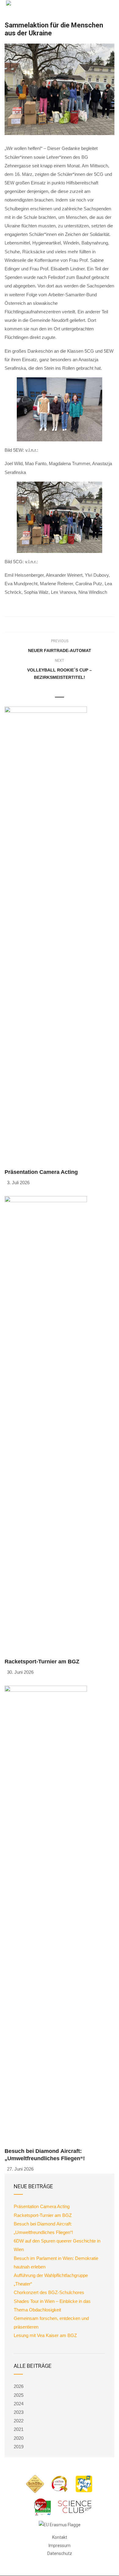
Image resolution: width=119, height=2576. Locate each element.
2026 (19, 2386)
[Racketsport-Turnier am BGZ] (46, 1424)
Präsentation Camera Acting (41, 1172)
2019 (19, 2447)
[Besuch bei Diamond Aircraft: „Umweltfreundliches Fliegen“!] (46, 1914)
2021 (19, 2429)
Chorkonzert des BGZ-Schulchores (49, 2292)
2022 (19, 2421)
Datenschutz (60, 2553)
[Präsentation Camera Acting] (46, 935)
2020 (19, 2438)
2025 (19, 2395)
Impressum (60, 2546)
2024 (19, 2404)
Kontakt (60, 2537)
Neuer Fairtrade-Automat (60, 650)
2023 (19, 2412)
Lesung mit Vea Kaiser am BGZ (45, 2335)
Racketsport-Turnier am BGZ (42, 1662)
